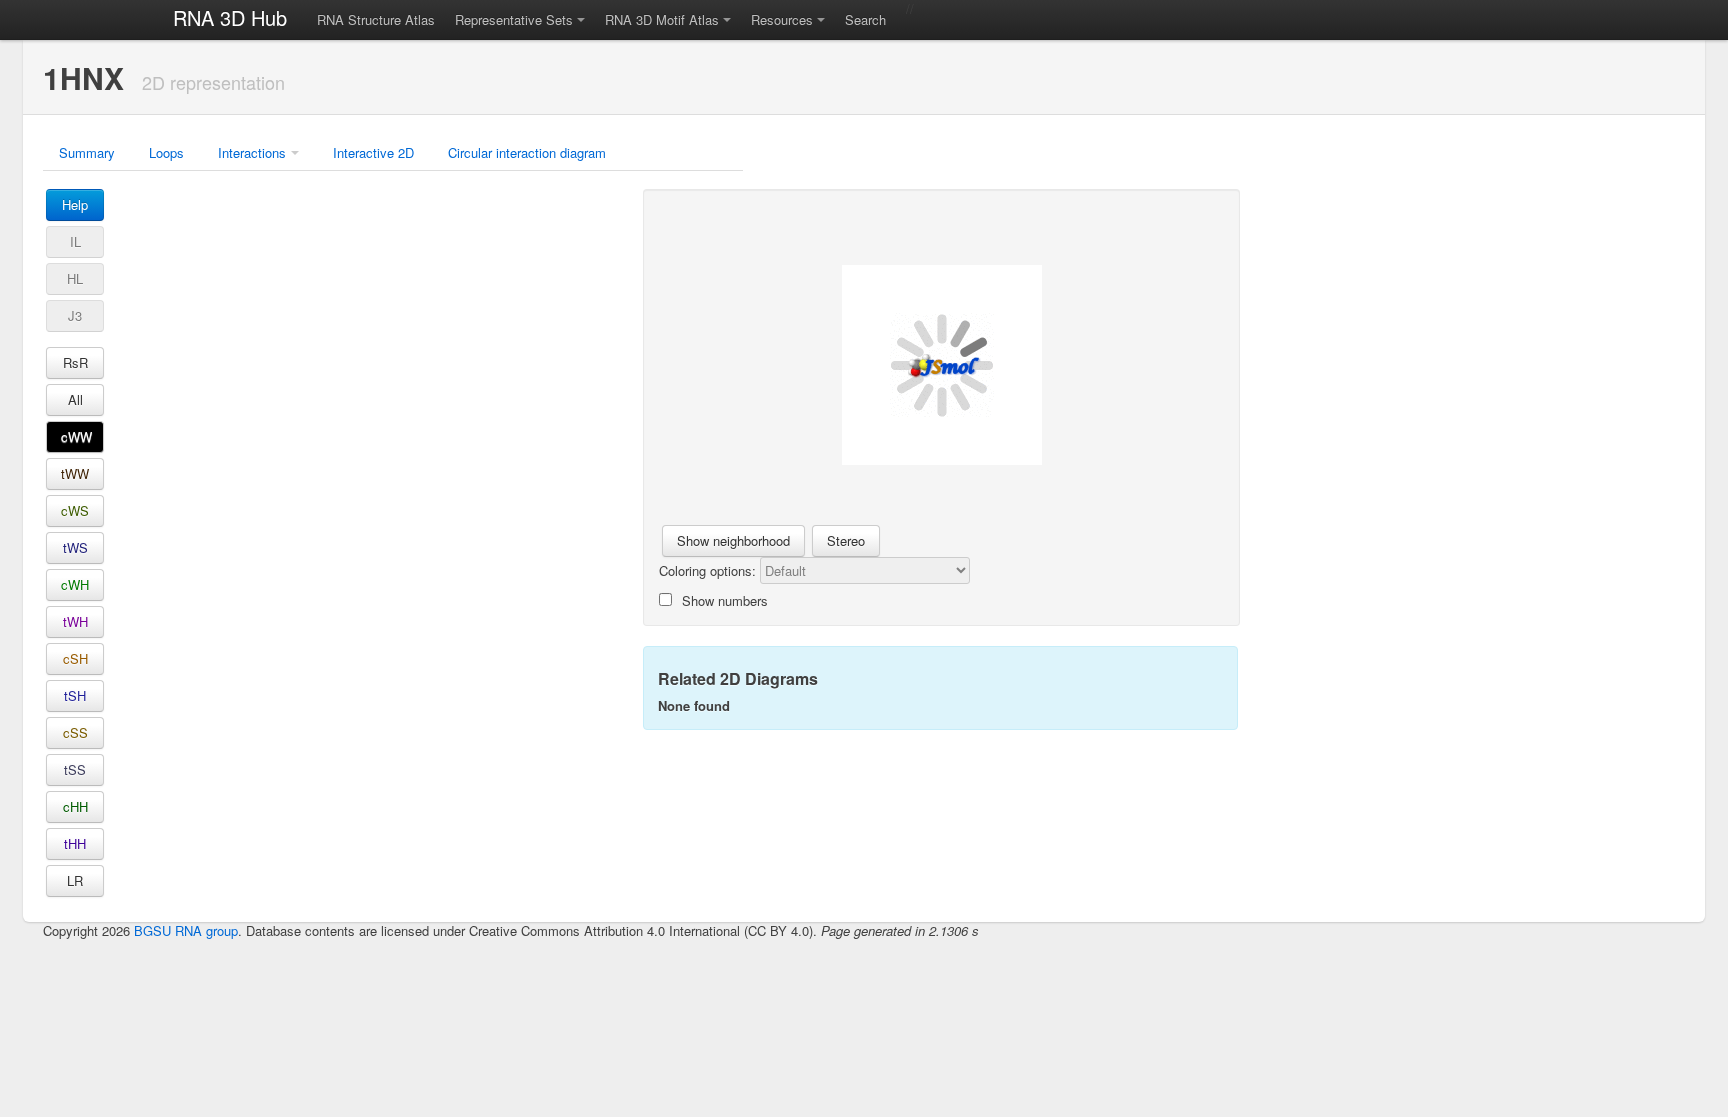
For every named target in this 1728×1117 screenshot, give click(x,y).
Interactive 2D (373, 152)
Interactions (252, 152)
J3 (75, 315)
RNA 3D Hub (230, 17)
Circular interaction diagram (527, 152)
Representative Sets (514, 19)
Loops (166, 152)
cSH (75, 658)
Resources (782, 19)
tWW (75, 473)
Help (75, 204)
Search (865, 19)
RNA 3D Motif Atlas (662, 19)
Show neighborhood (733, 540)
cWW (76, 436)
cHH (75, 806)
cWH (75, 584)
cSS (75, 732)
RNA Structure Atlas (376, 19)
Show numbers (725, 600)
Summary (87, 152)
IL (75, 241)
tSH (75, 695)
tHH (75, 843)
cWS (75, 510)
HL (75, 278)
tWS (75, 547)
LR (75, 880)
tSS (75, 769)
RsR (75, 362)
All (75, 399)
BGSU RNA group (186, 930)
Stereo (846, 540)
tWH (75, 621)
